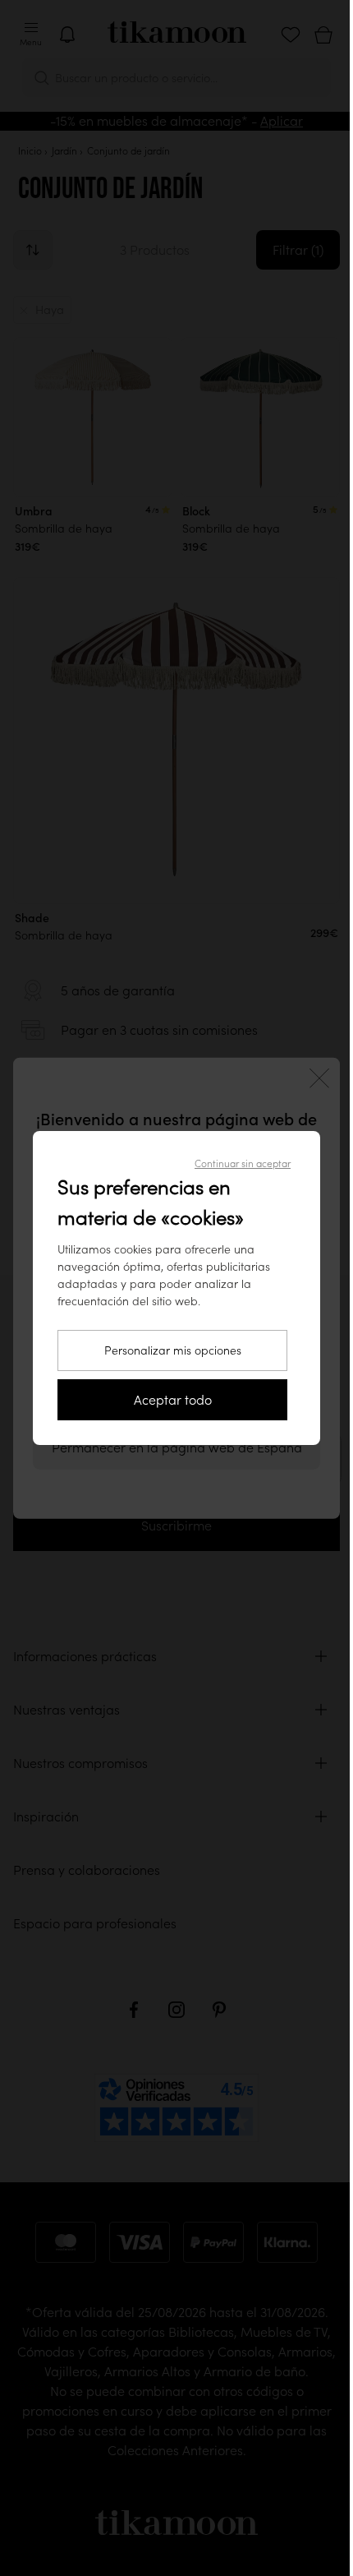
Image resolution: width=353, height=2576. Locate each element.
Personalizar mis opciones (173, 1350)
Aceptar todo (173, 1400)
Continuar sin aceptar (243, 1163)
